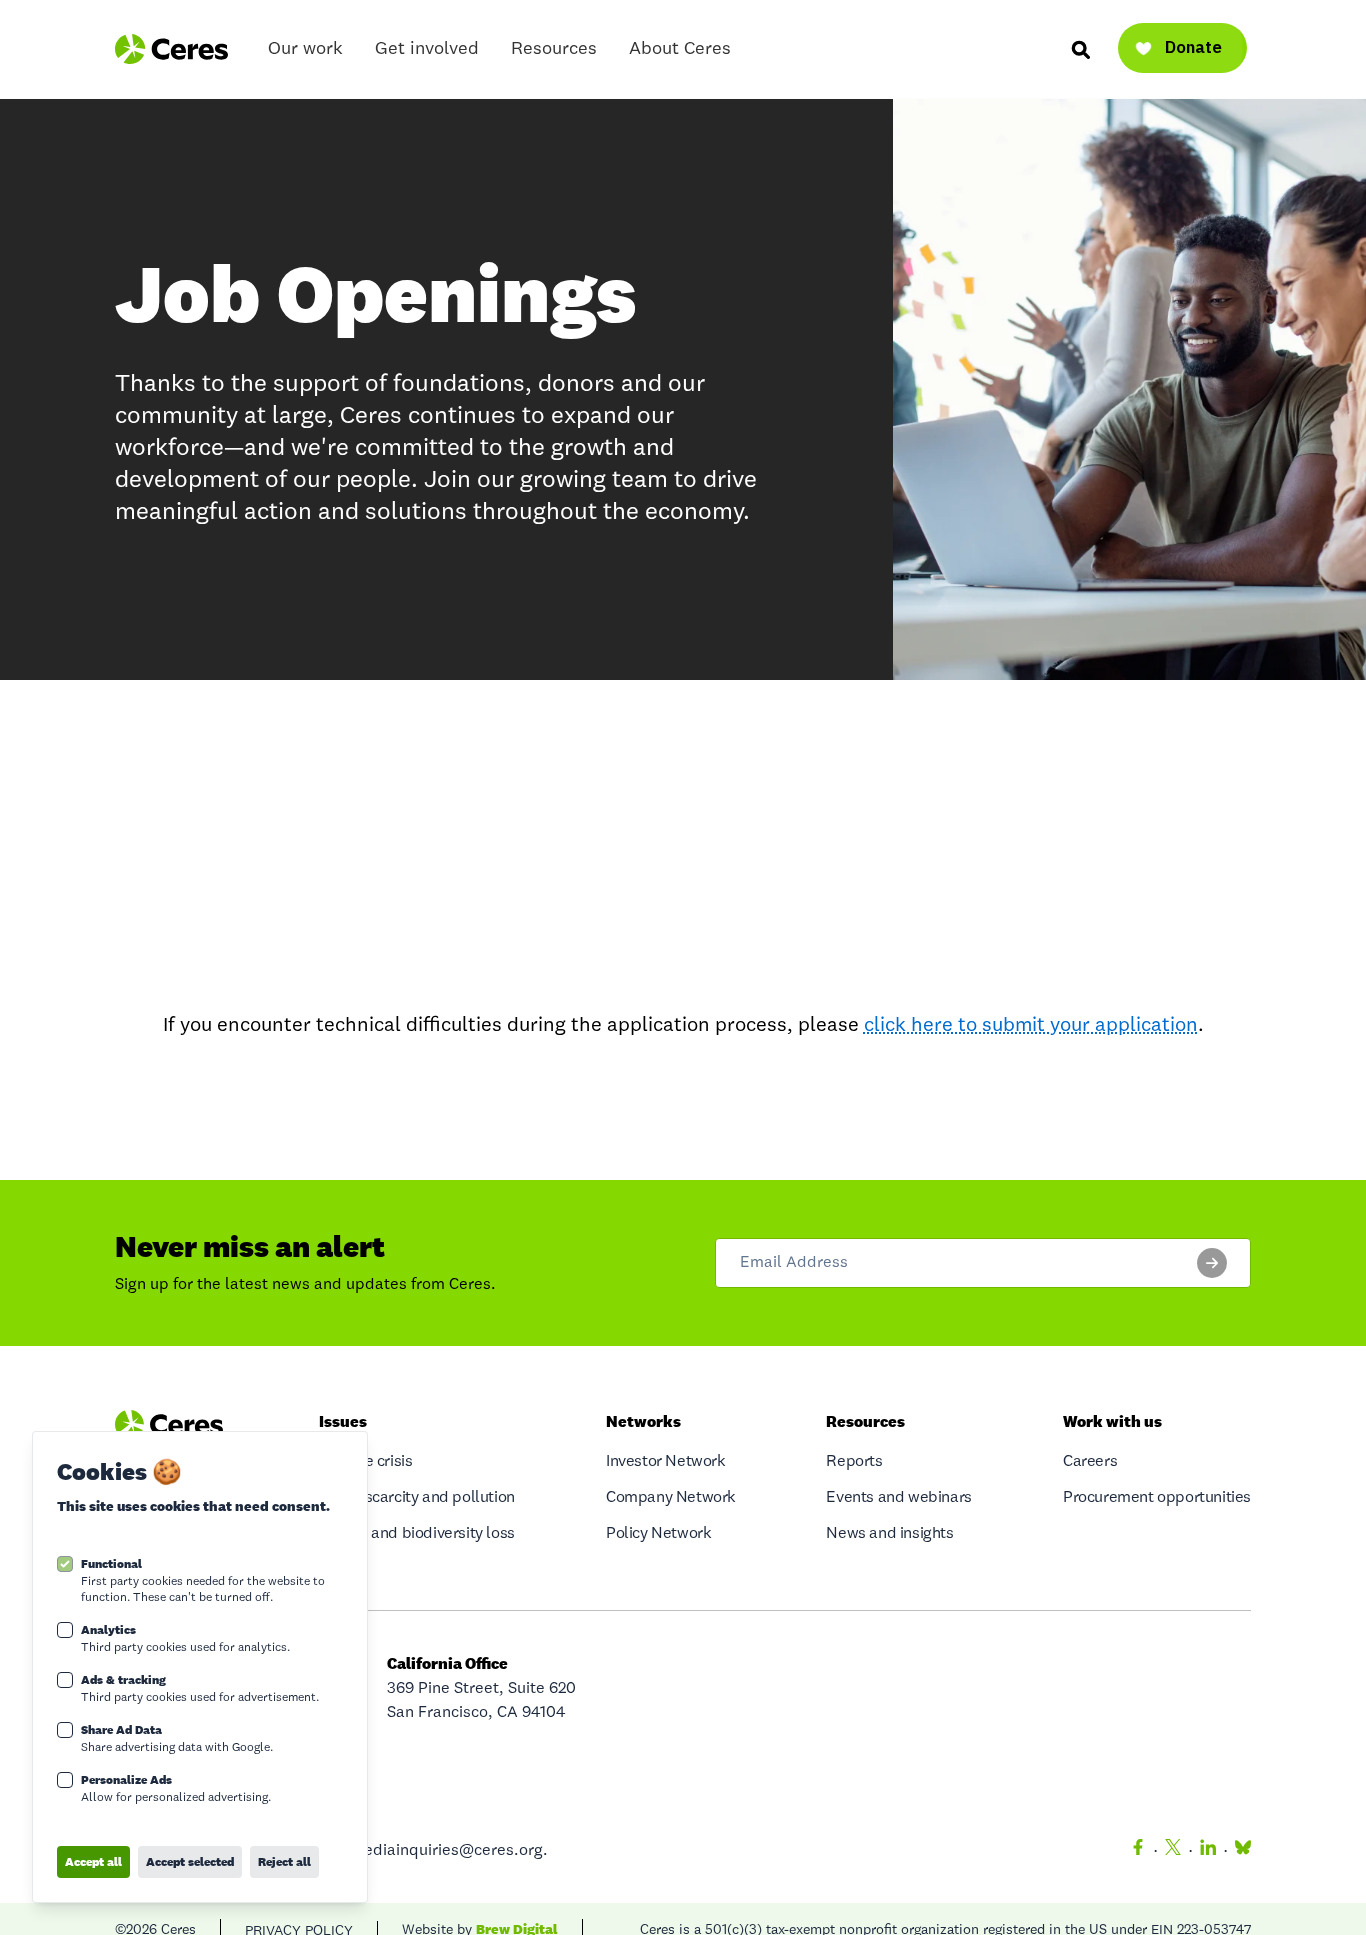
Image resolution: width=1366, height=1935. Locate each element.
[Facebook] (1138, 1851)
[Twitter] (1173, 1851)
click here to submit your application (1031, 1026)
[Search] (1080, 49)
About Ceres (680, 49)
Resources (554, 49)
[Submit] (1212, 1263)
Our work (305, 49)
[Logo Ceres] (171, 49)
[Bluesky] (1239, 1851)
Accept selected (190, 1861)
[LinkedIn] (1208, 1851)
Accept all (93, 1861)
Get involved (427, 49)
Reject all (284, 1861)
